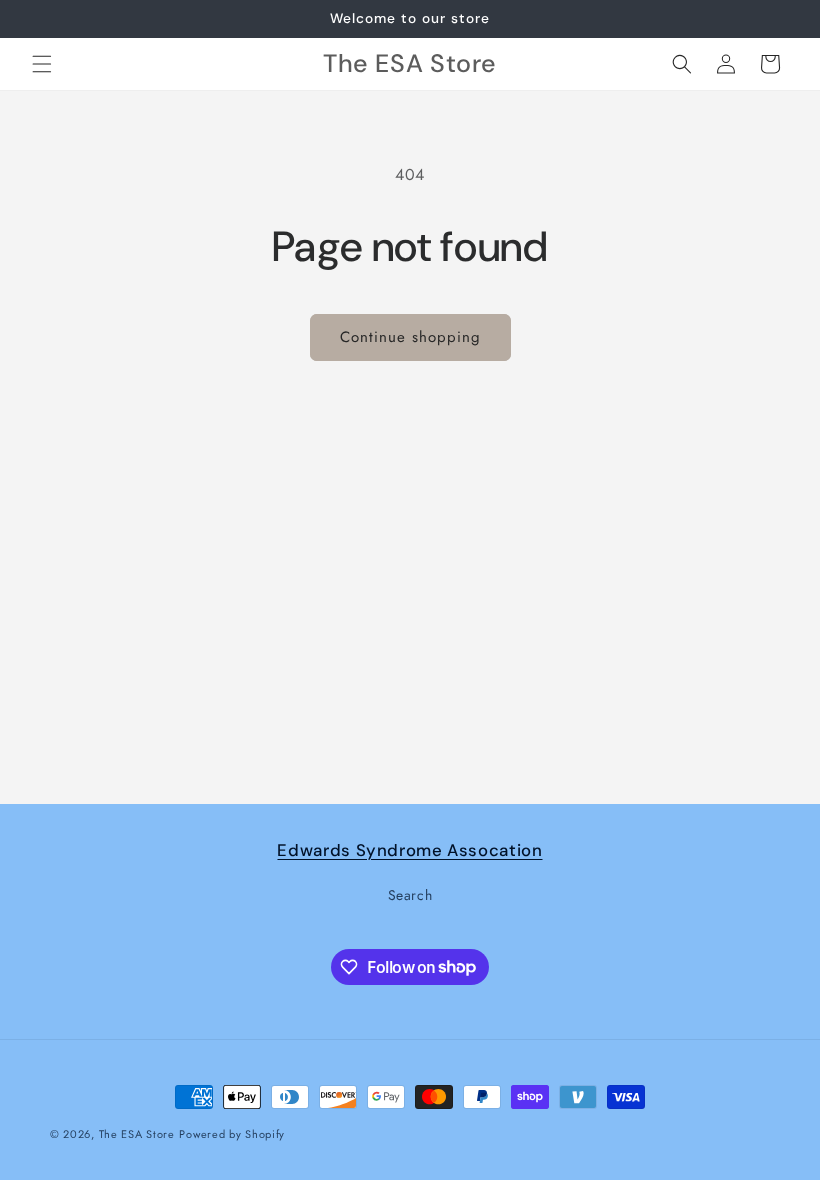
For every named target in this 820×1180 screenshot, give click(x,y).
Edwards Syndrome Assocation (409, 850)
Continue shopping (410, 337)
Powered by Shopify (232, 1134)
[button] (42, 64)
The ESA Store (137, 1134)
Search (410, 895)
